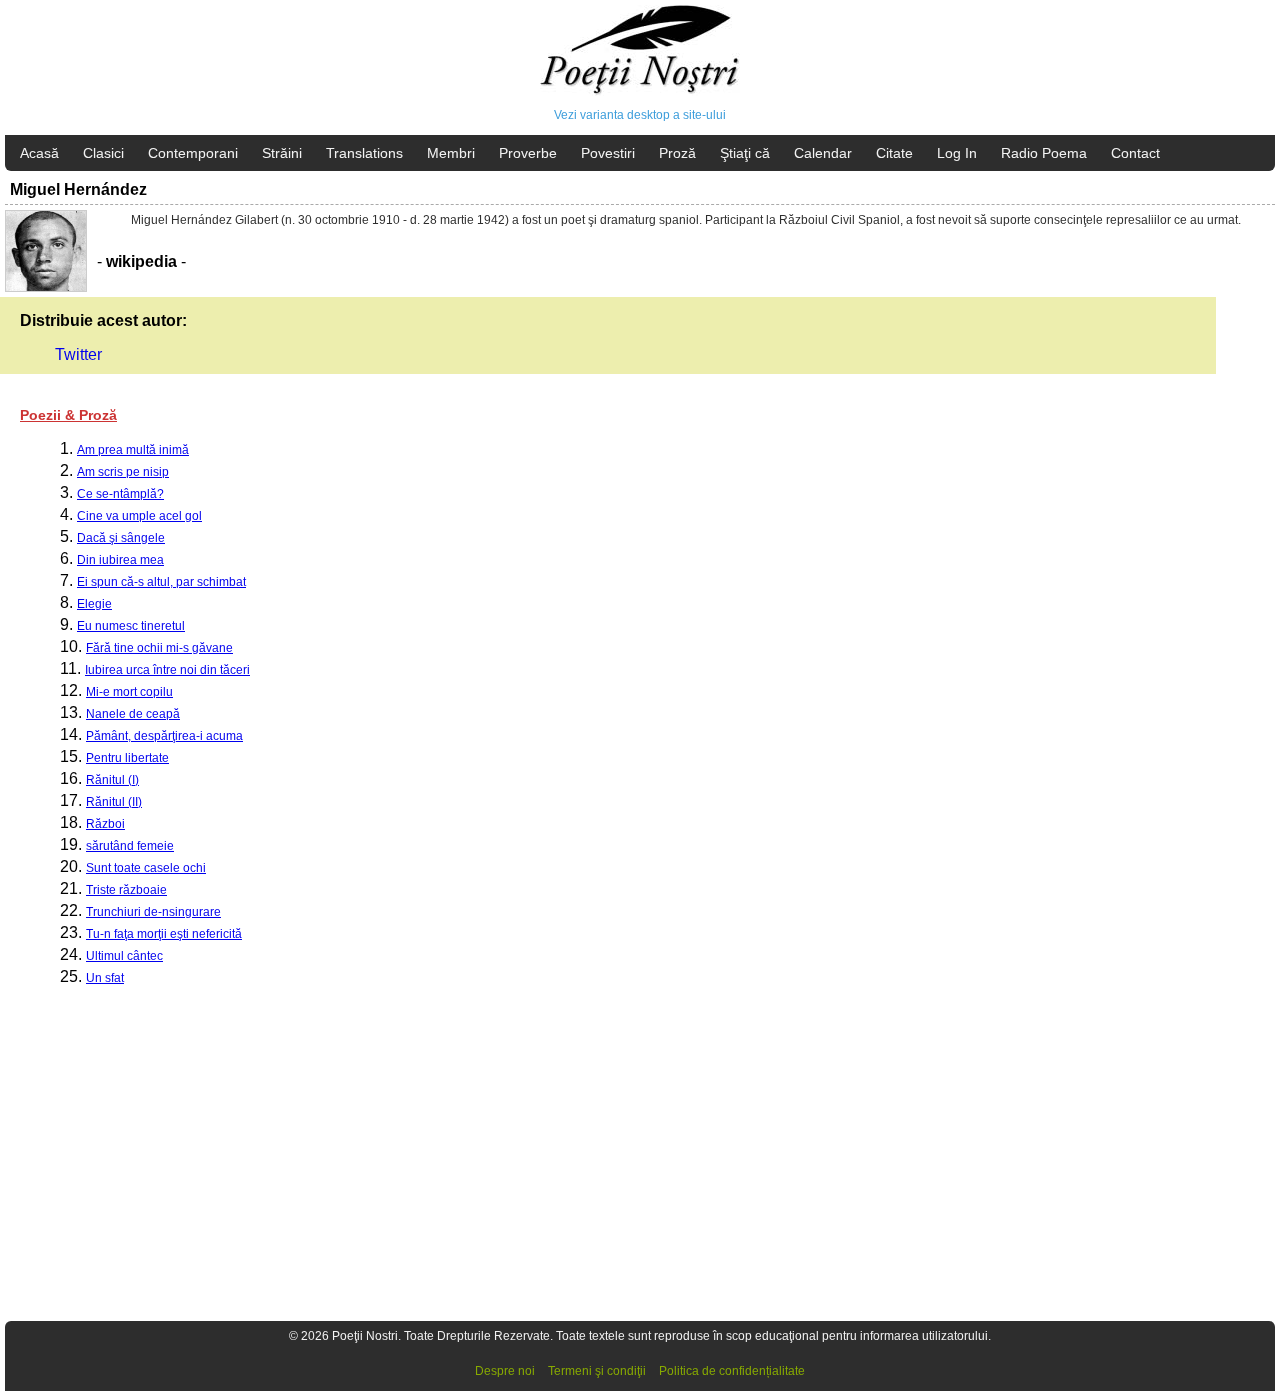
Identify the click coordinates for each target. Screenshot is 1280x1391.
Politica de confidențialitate (732, 1371)
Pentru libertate (127, 758)
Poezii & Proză (68, 415)
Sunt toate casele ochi (146, 868)
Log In (957, 153)
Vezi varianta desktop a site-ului (640, 115)
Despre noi (505, 1371)
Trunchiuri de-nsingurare (153, 912)
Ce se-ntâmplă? (120, 494)
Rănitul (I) (112, 780)
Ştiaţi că (745, 153)
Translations (364, 153)
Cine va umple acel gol (139, 516)
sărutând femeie (130, 846)
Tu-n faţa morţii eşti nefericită (164, 934)
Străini (282, 153)
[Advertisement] (600, 1163)
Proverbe (528, 153)
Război (105, 824)
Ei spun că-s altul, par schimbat (161, 582)
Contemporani (193, 153)
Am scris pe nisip (123, 472)
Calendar (823, 153)
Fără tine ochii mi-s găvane (159, 648)
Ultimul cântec (124, 956)
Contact (1135, 153)
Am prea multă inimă (133, 450)
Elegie (94, 604)
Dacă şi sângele (121, 538)
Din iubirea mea (120, 560)
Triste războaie (126, 890)
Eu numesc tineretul (131, 626)
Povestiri (608, 153)
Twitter (78, 354)
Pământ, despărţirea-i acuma (164, 736)
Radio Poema (1044, 153)
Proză (677, 153)
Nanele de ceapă (133, 714)
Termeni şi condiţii (597, 1371)
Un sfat (105, 978)
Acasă (39, 153)
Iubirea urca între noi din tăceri (167, 670)
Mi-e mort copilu (129, 692)
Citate (894, 153)
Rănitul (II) (114, 802)
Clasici (103, 153)
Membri (451, 153)
